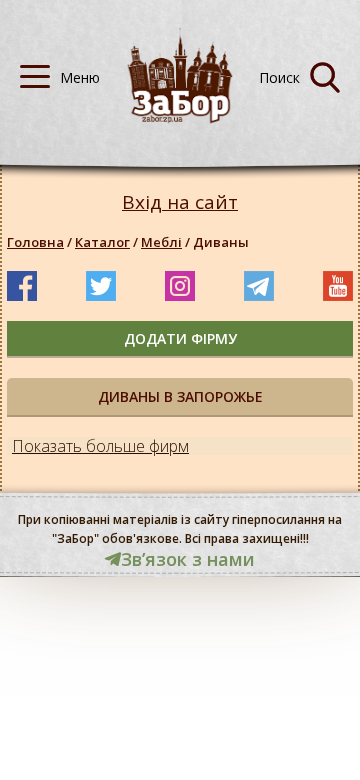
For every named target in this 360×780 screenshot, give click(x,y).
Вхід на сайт (180, 202)
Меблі (161, 242)
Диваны (221, 242)
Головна (35, 242)
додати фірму (180, 338)
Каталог (102, 242)
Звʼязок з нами (188, 559)
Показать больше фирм (100, 446)
